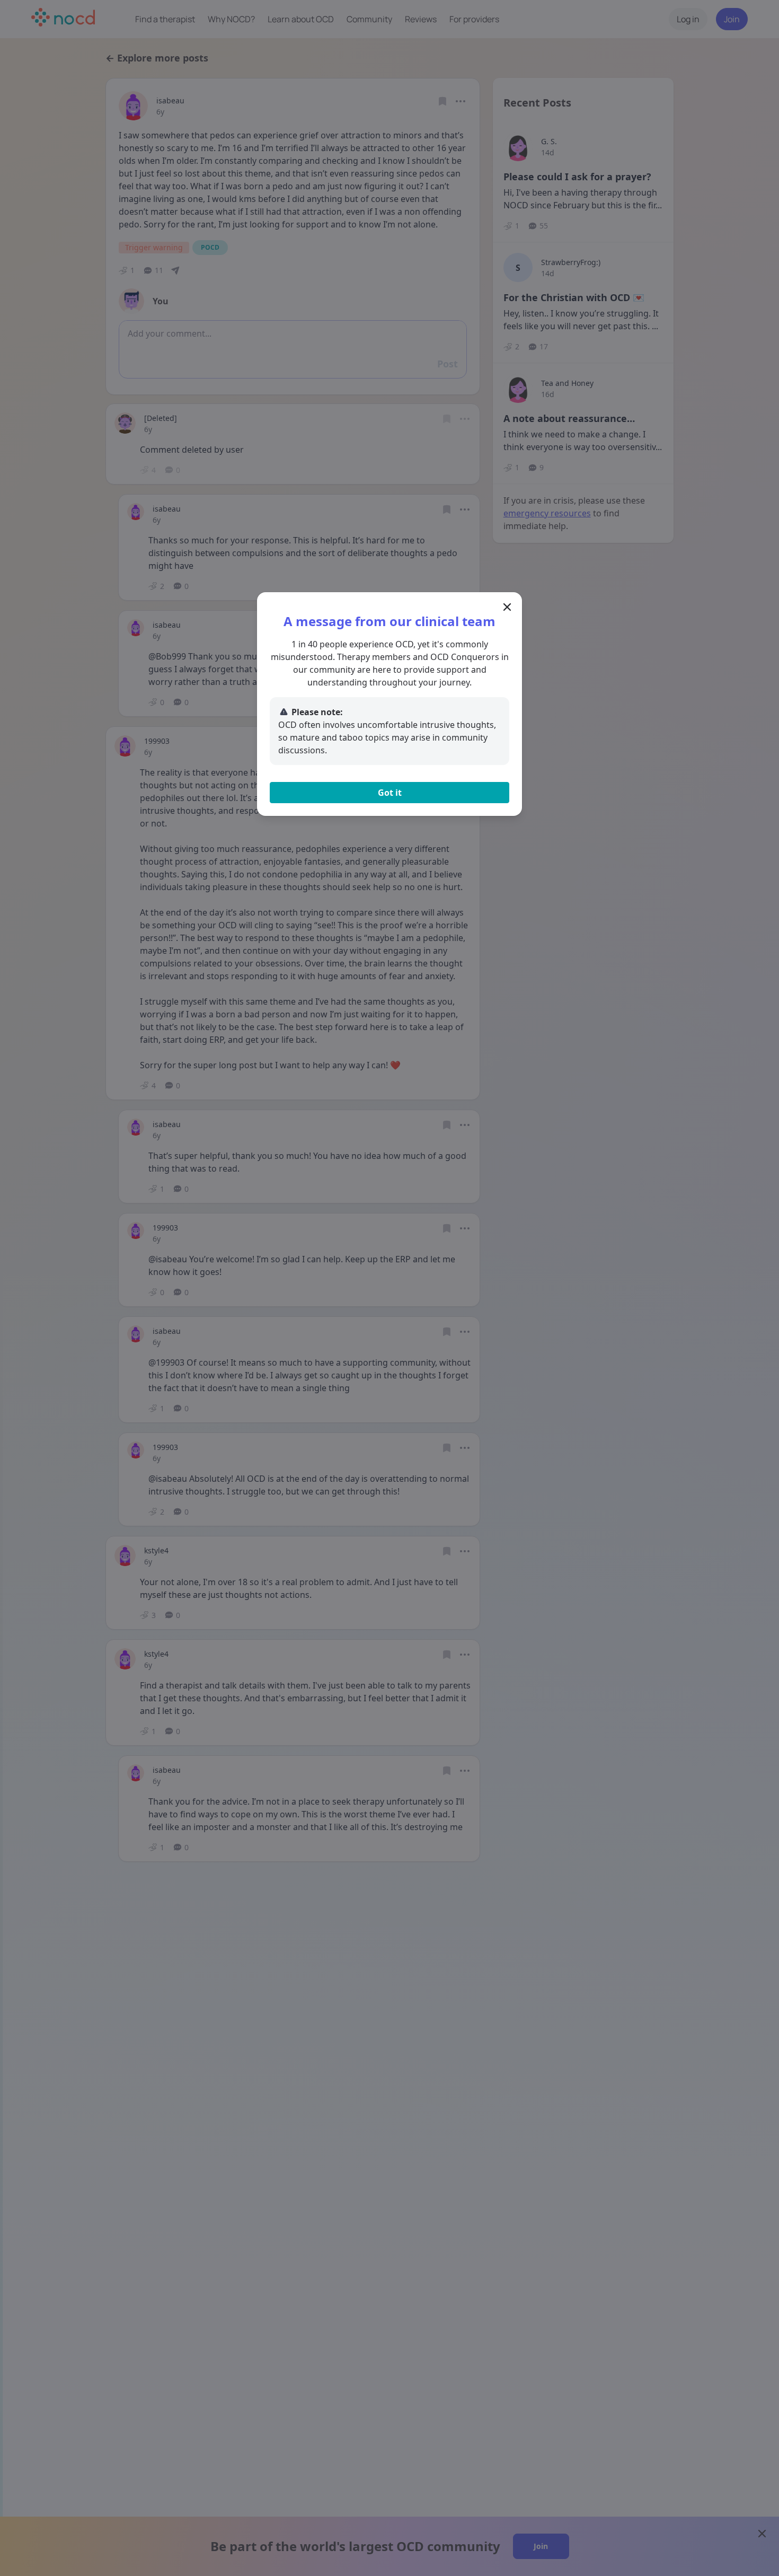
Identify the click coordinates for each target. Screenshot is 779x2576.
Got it (390, 793)
